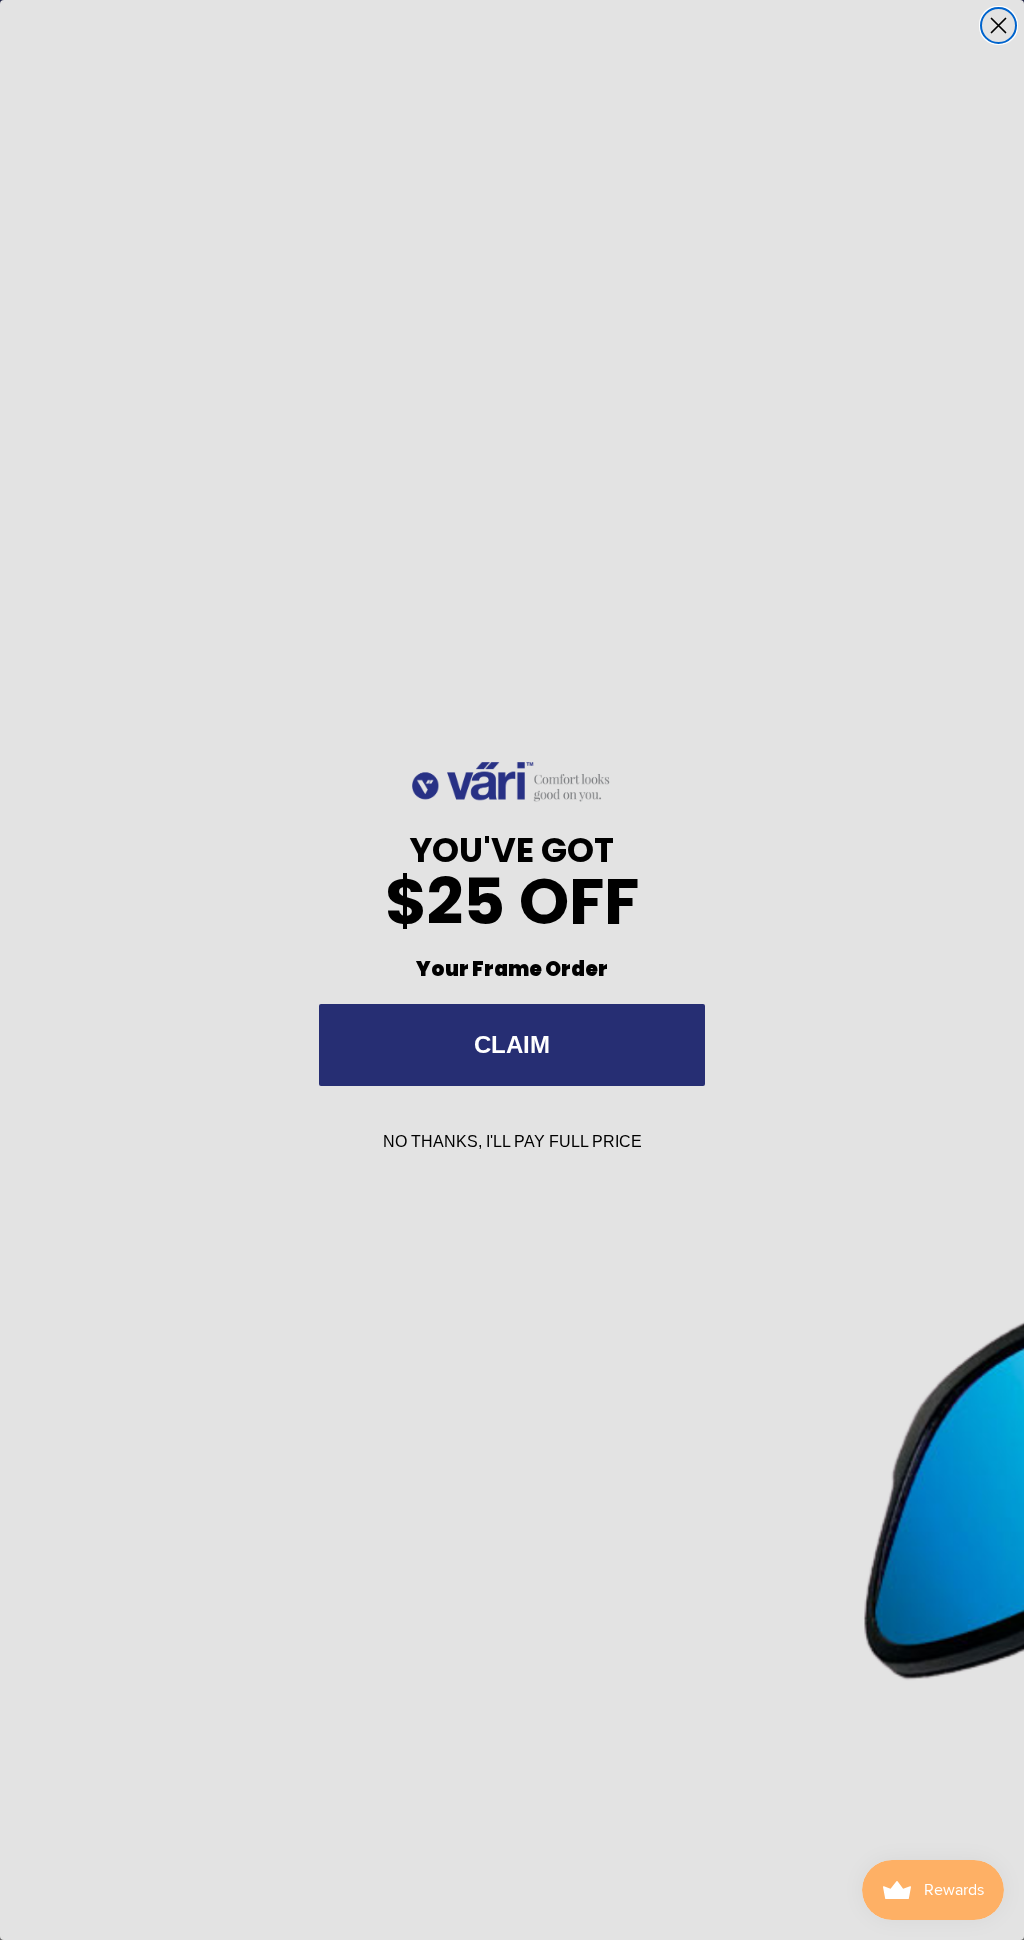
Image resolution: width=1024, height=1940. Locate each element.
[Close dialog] (998, 25)
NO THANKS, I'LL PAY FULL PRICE (512, 1141)
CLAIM (512, 1044)
